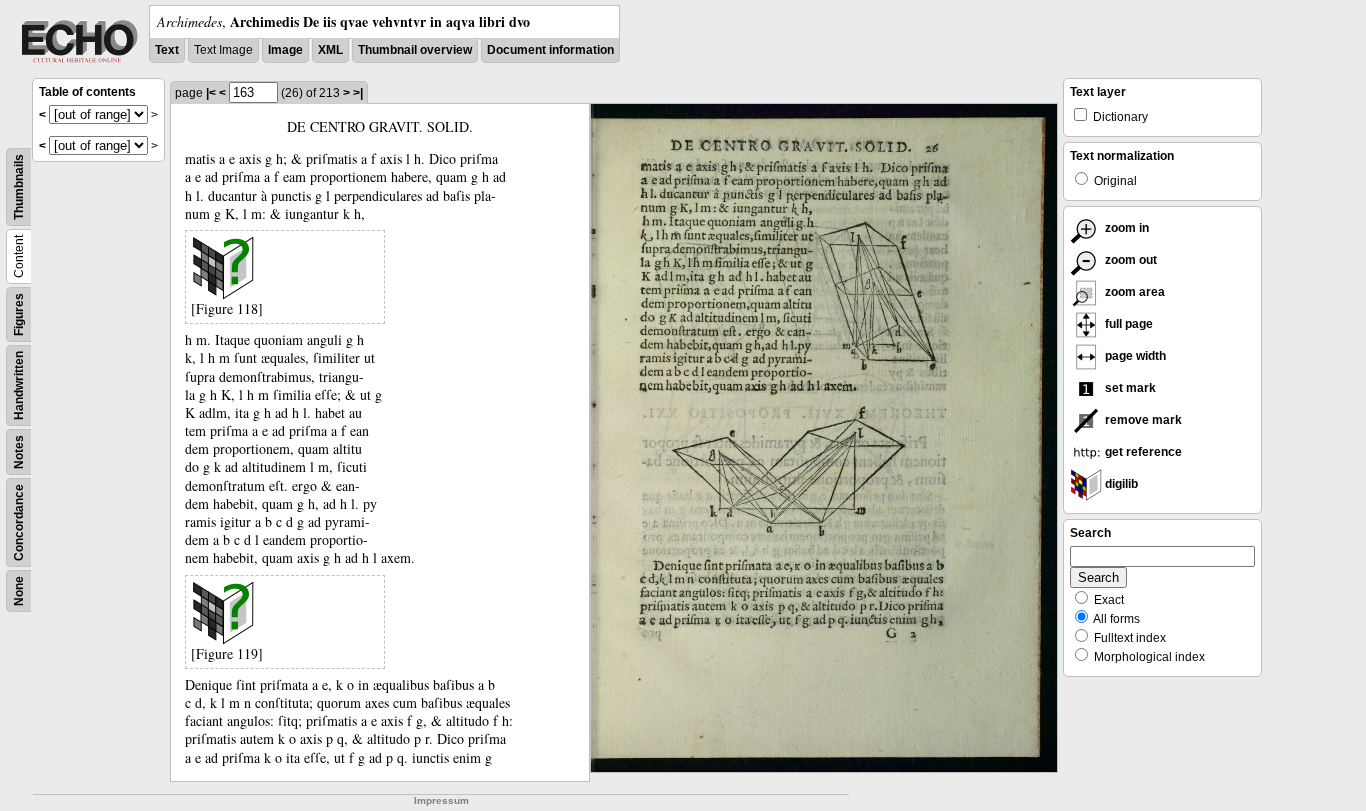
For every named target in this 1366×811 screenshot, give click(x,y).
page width (1134, 356)
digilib (1120, 484)
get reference (1142, 452)
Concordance (19, 522)
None (19, 591)
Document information (550, 50)
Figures (19, 314)
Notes (19, 452)
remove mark (1142, 420)
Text (167, 50)
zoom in (1125, 228)
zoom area (1133, 292)
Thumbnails (19, 187)
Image (285, 50)
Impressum (441, 800)
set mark (1129, 388)
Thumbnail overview (415, 50)
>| (358, 93)
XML (330, 50)
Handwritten (19, 385)
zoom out (1129, 260)
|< (211, 93)
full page (1127, 324)
